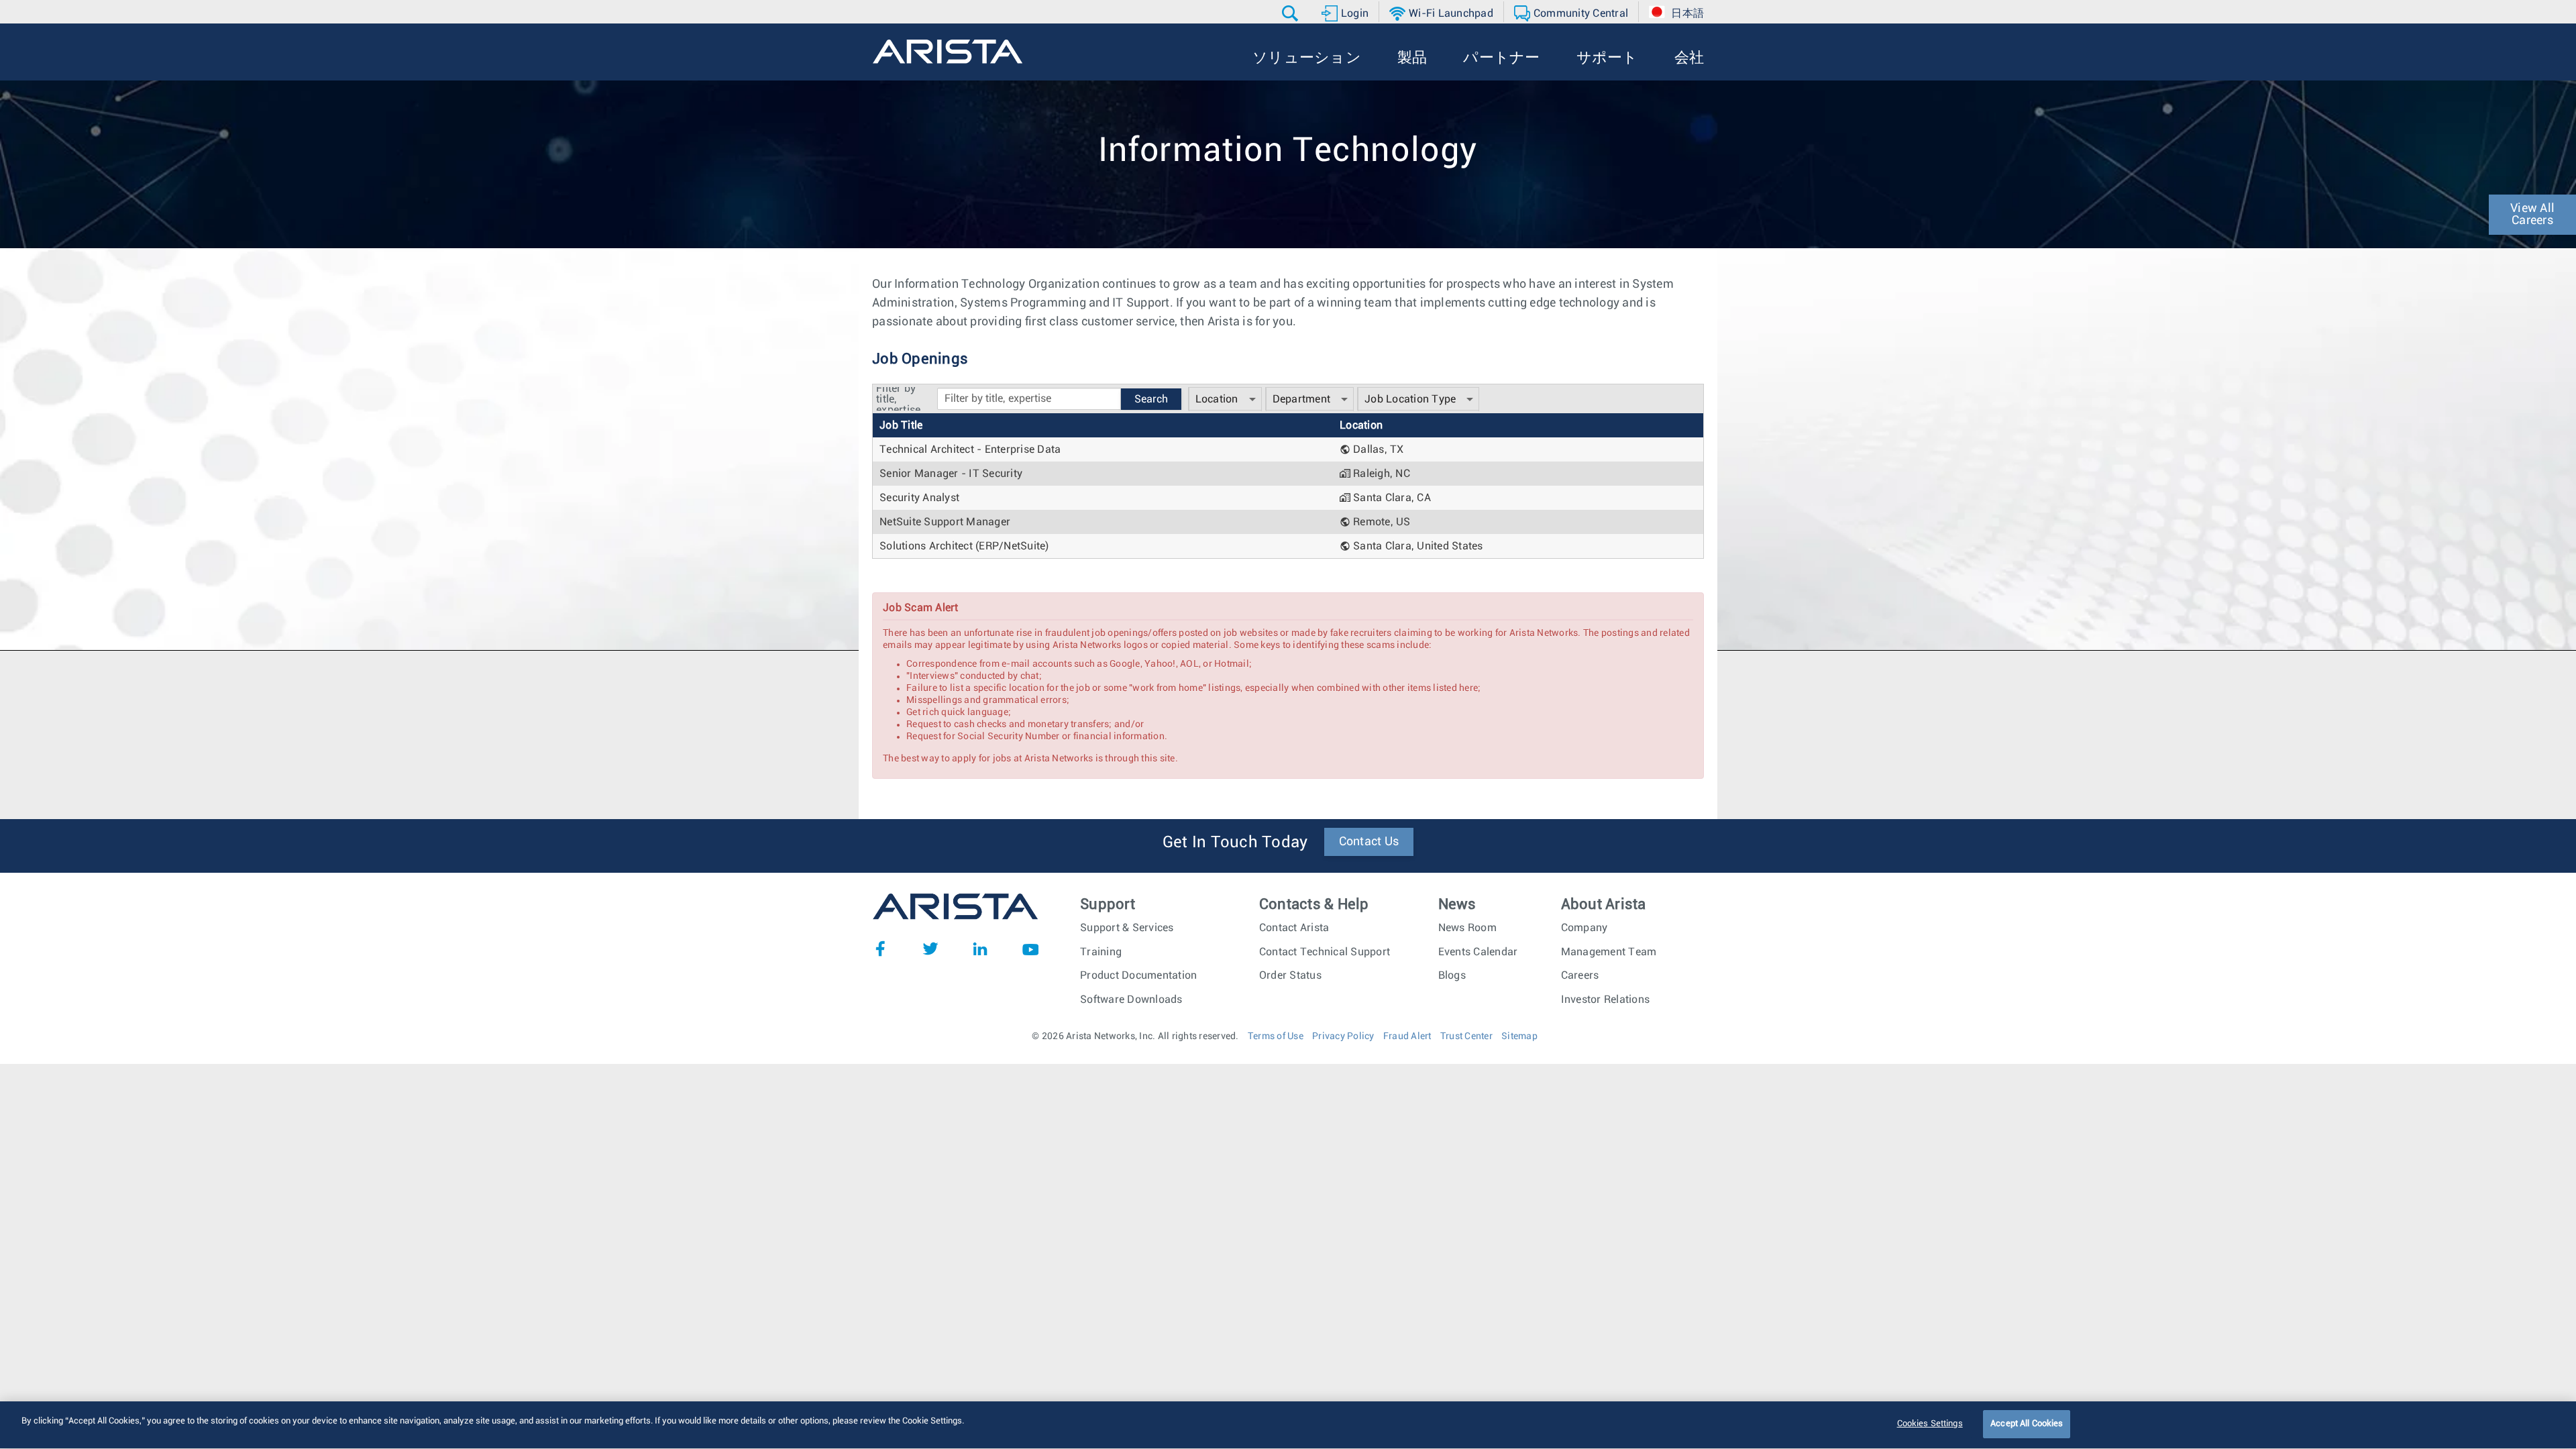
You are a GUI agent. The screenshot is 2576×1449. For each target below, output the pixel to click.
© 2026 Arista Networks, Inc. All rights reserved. (1135, 1036)
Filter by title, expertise (898, 399)
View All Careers (2532, 215)
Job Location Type (1410, 399)
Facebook (880, 949)
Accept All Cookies (2027, 1424)
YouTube (1030, 949)
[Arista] (948, 52)
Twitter (930, 949)
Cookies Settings (1930, 1424)
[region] (1288, 1425)
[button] (1292, 13)
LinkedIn (980, 949)
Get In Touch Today (1235, 843)
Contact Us (1369, 842)
